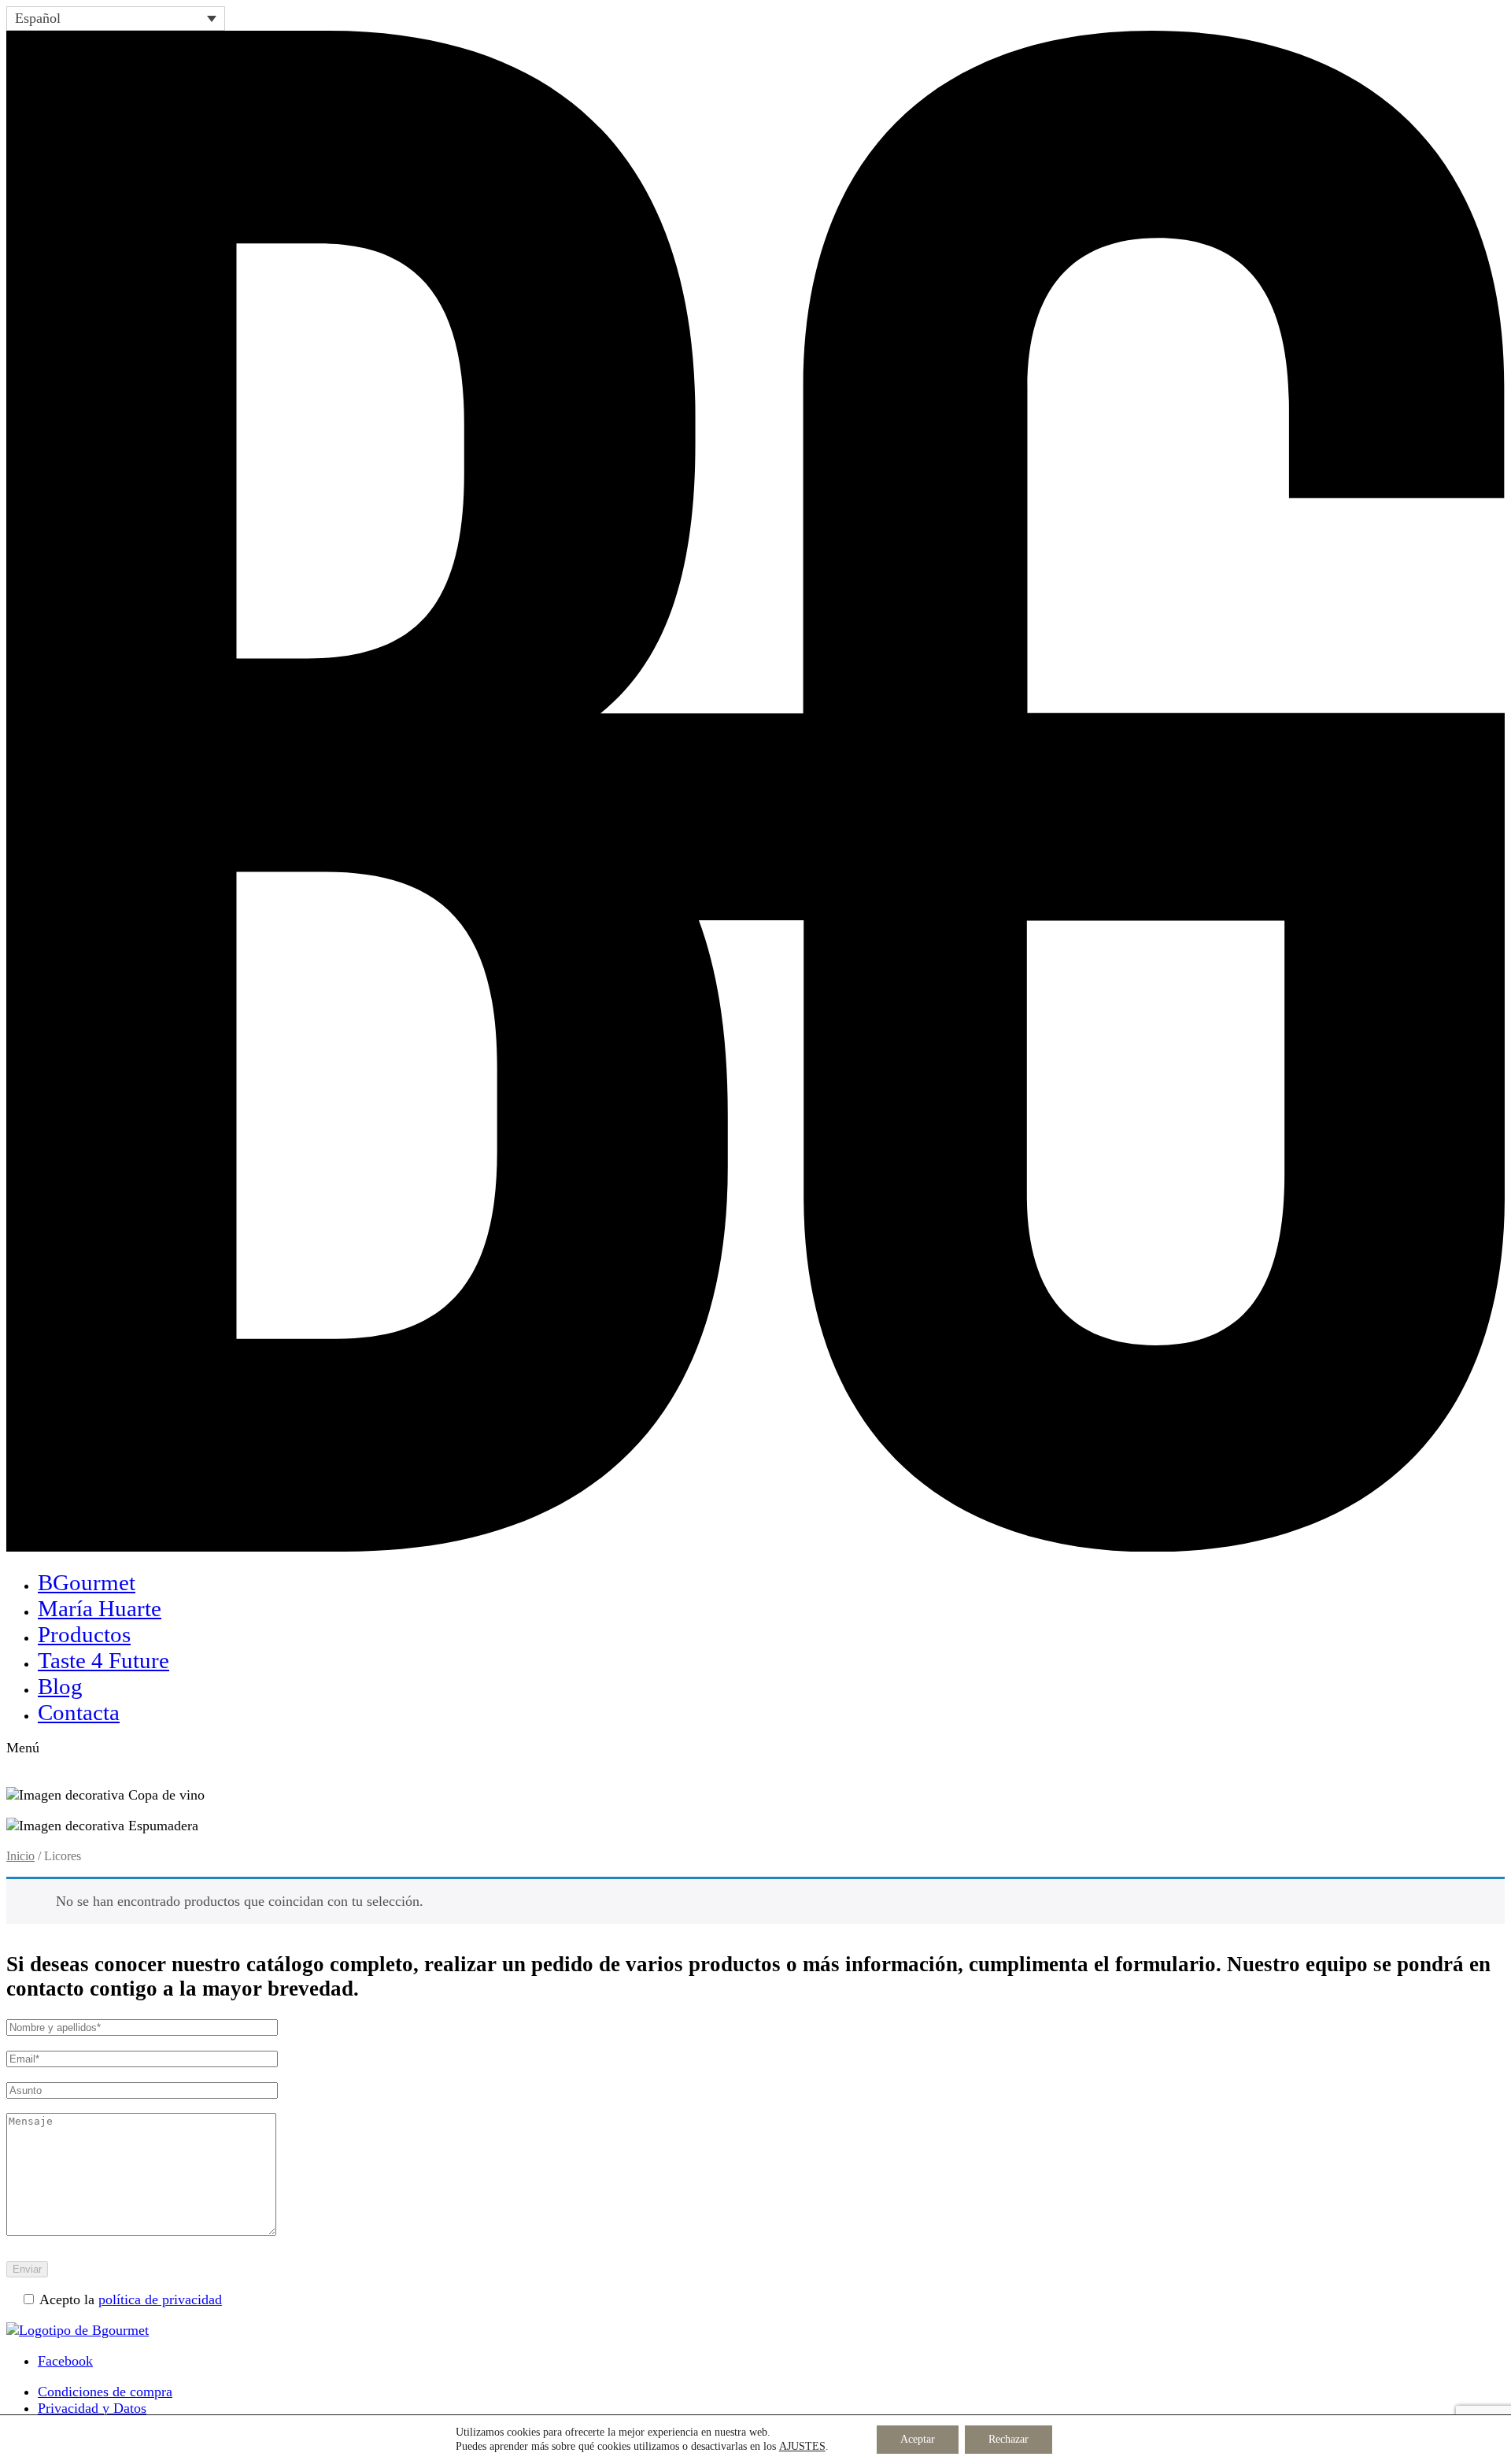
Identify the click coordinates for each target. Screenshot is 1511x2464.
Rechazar (1009, 2439)
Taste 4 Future (103, 1660)
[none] (116, 18)
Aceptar (918, 2439)
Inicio (20, 1856)
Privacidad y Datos (92, 2408)
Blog (60, 1686)
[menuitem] (116, 18)
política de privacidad (160, 2299)
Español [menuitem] (38, 18)
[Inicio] (755, 1547)
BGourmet (87, 1582)
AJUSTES (802, 2446)
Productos (84, 1634)
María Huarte (100, 1608)
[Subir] (78, 2330)
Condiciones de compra (105, 2392)
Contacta (79, 1712)
